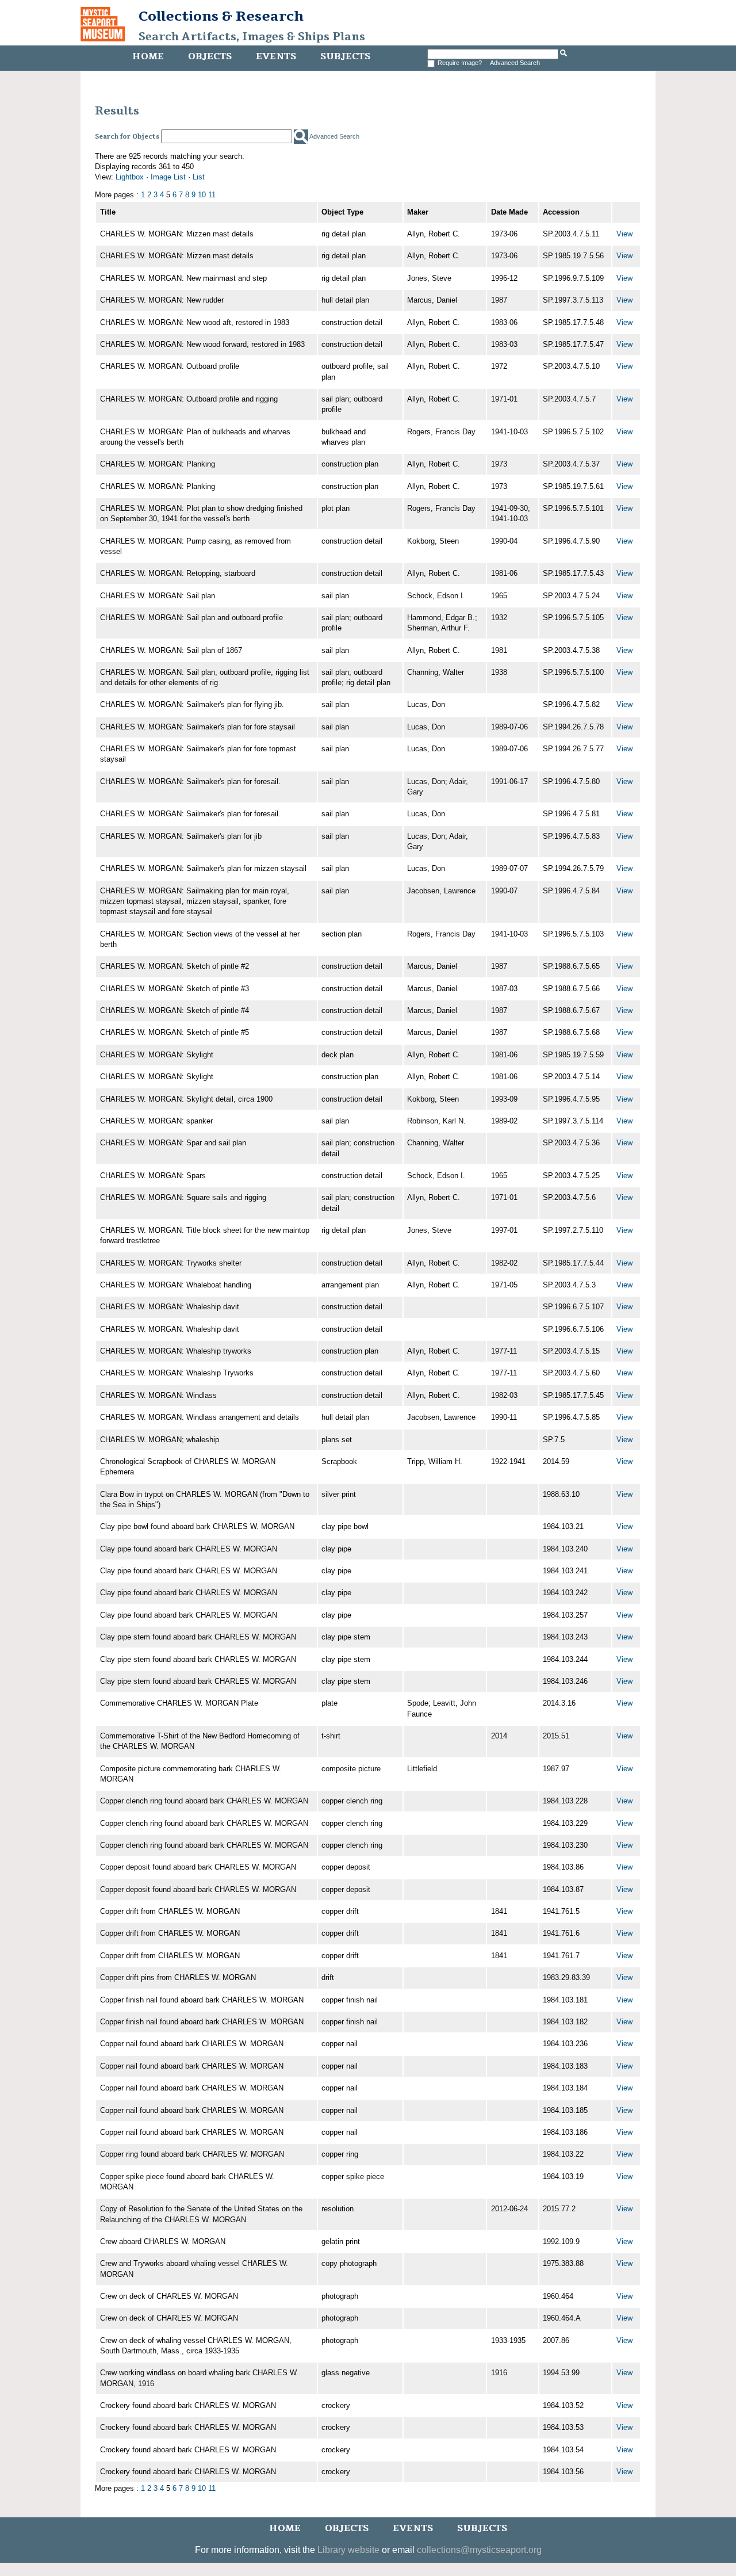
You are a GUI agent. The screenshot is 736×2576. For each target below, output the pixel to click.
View (624, 234)
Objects (210, 56)
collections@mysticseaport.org (479, 2550)
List (199, 177)
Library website (348, 2550)
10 (202, 195)
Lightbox (130, 177)
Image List (168, 177)
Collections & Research (221, 16)
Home (148, 56)
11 (212, 195)
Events (276, 56)
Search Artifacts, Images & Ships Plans (252, 37)
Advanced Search (515, 63)
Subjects (345, 56)
